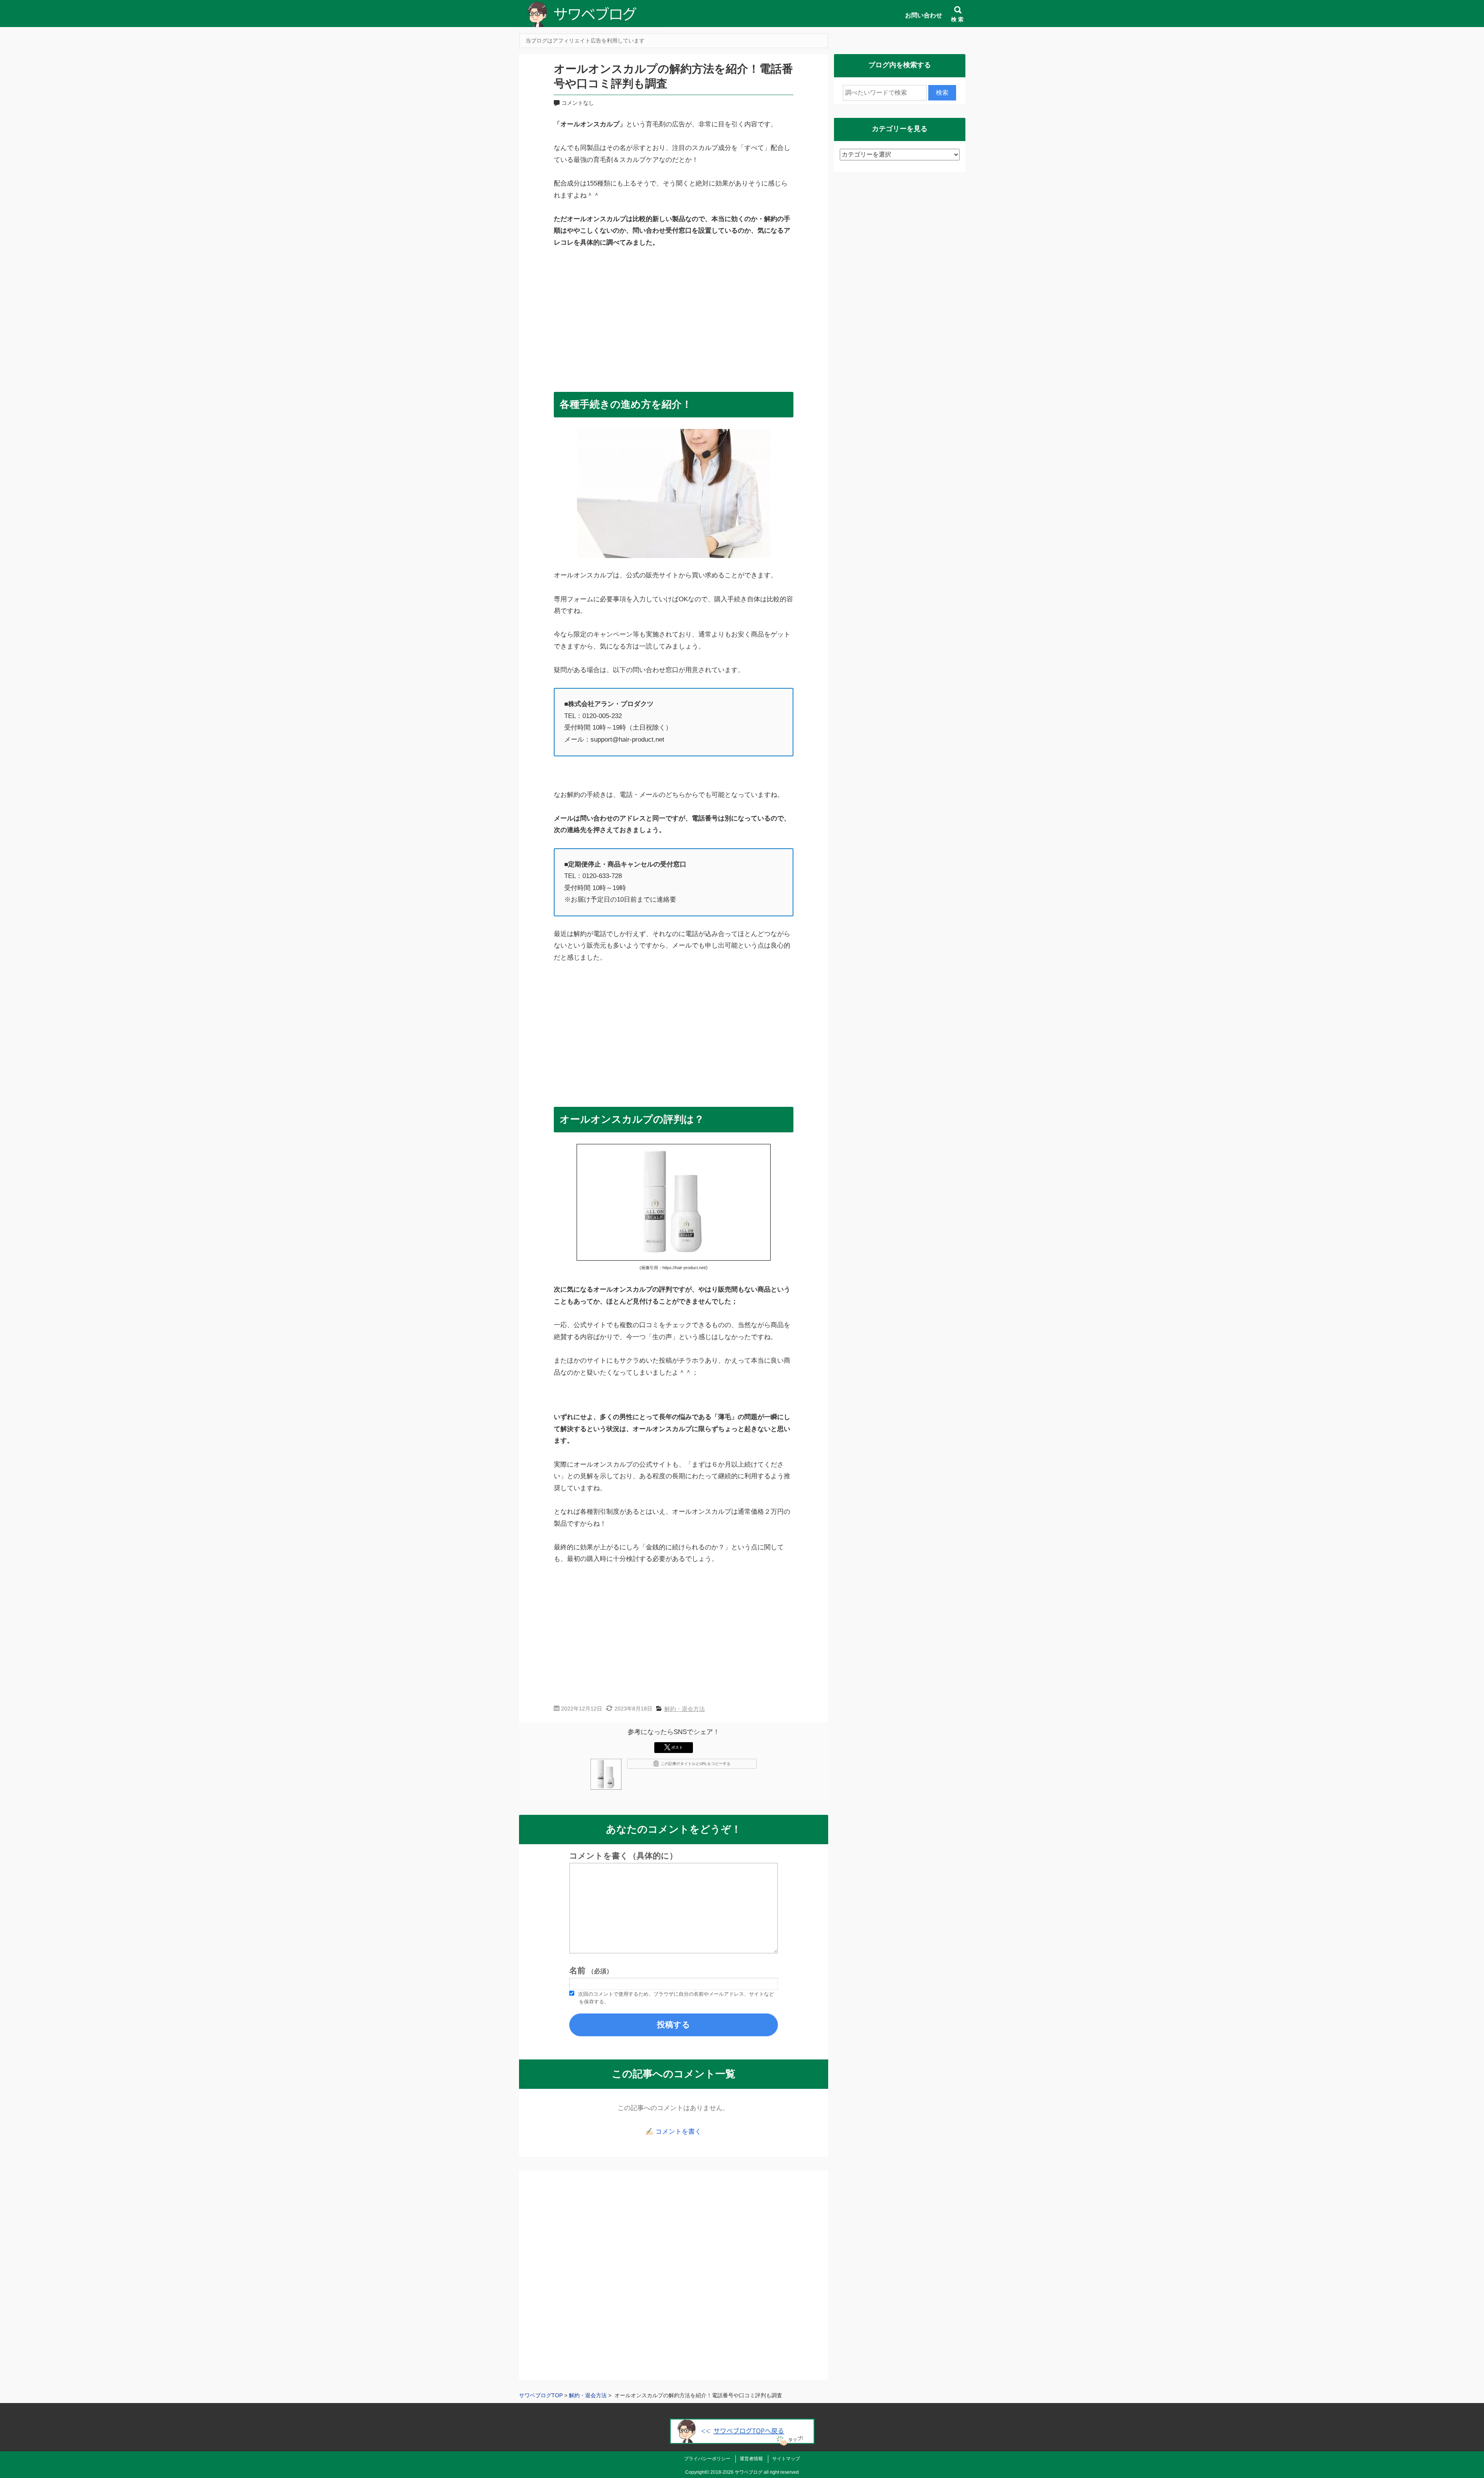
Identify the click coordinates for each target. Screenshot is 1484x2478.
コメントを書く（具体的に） (623, 1856)
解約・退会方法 (685, 1709)
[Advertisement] (674, 316)
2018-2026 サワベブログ (736, 2472)
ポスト (677, 1747)
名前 (591, 1971)
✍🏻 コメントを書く (673, 2132)
